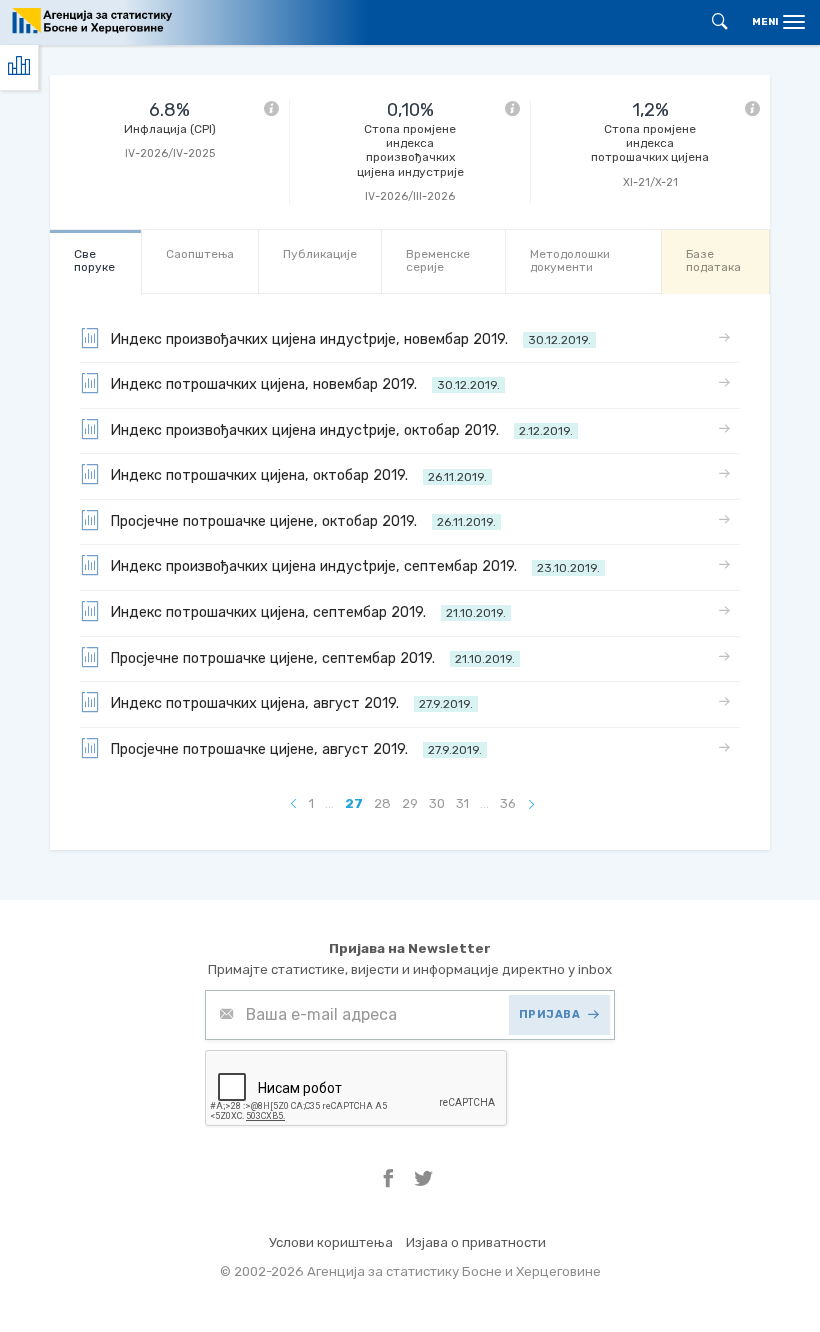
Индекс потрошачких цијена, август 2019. (291, 703)
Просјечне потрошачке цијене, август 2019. (296, 749)
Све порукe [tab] (94, 260)
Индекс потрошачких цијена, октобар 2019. (298, 475)
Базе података (713, 260)
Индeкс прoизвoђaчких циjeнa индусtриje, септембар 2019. (355, 566)
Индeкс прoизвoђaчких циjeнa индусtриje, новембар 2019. (350, 339)
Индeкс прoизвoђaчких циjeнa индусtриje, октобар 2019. (341, 430)
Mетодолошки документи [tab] (570, 260)
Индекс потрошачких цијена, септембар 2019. (308, 612)
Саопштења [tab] (200, 254)
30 (437, 803)
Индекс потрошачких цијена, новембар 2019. (305, 384)
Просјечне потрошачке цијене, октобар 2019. (303, 521)
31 (462, 803)
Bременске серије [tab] (438, 260)
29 (410, 803)
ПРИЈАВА (550, 1014)
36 (508, 803)
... (329, 803)
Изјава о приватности (476, 1242)
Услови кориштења (331, 1242)
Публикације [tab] (320, 254)
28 (382, 803)
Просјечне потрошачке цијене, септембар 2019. (312, 658)
